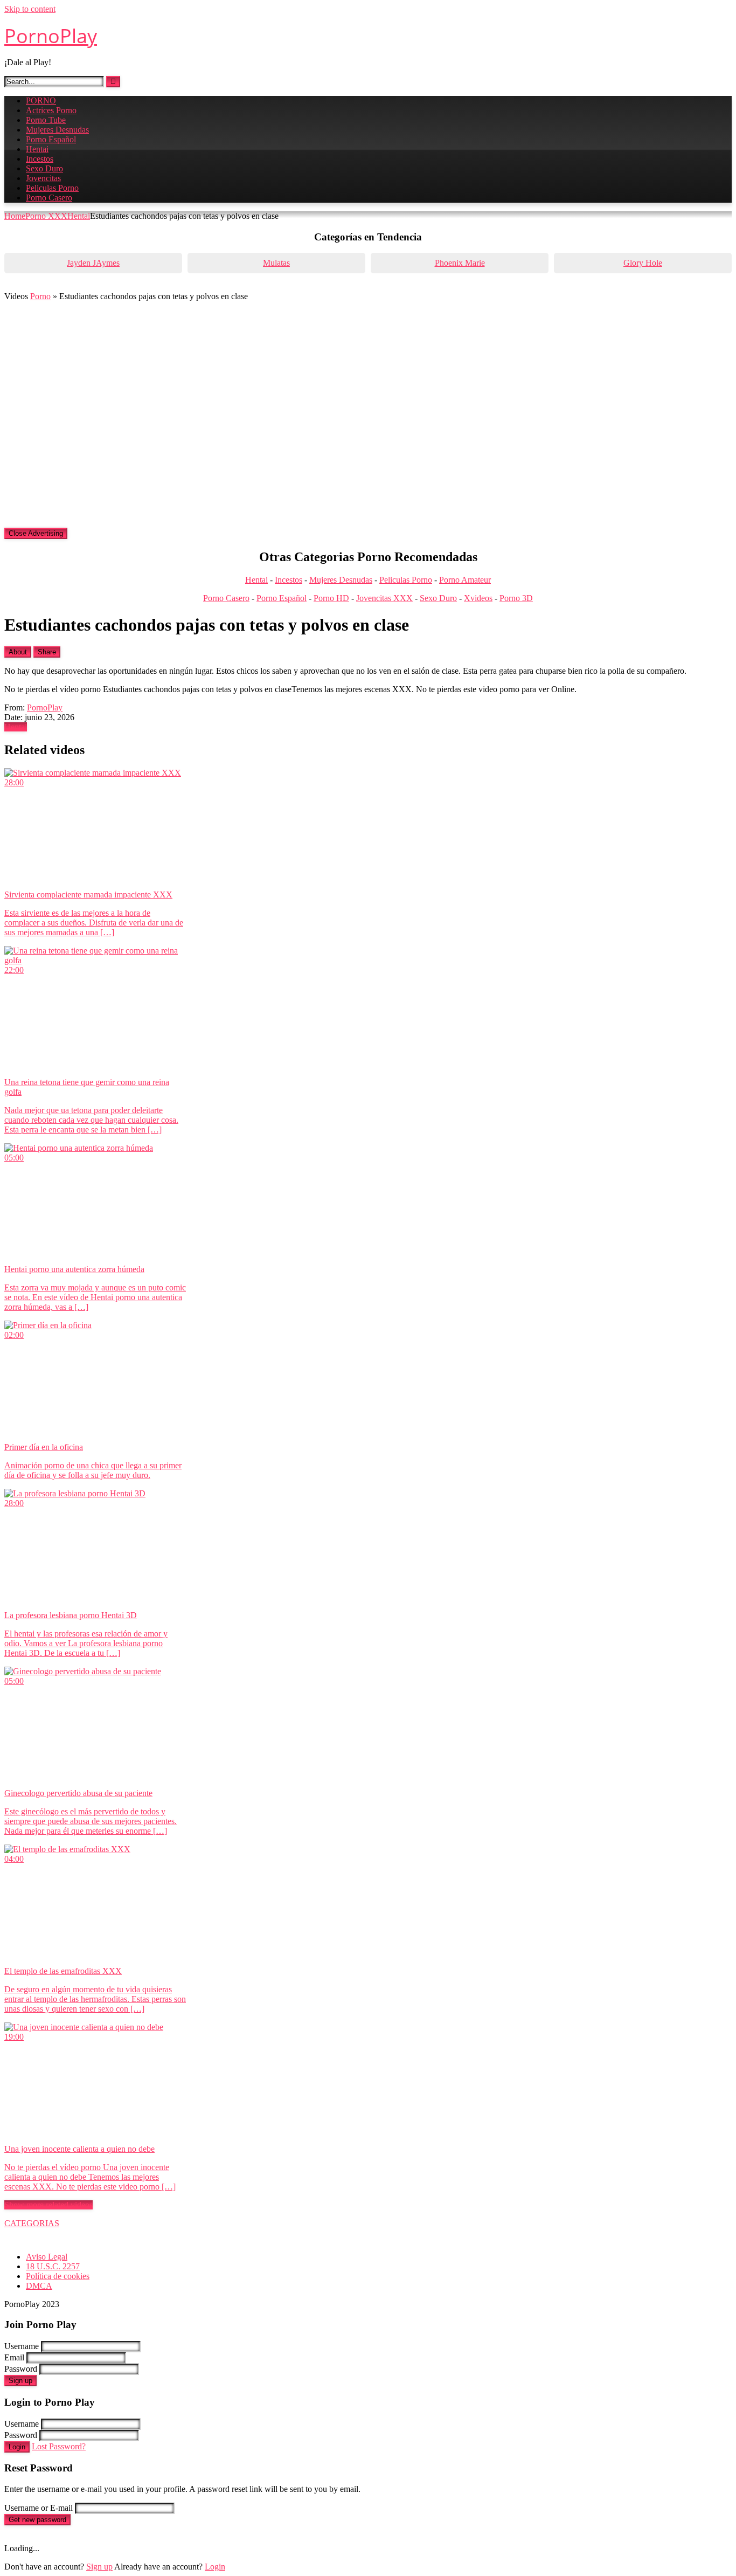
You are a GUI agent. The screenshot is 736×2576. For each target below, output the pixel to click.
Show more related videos (48, 2205)
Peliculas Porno (52, 188)
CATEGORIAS (32, 2223)
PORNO (41, 101)
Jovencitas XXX (384, 598)
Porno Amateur (465, 580)
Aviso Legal (47, 2257)
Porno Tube (46, 120)
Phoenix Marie (460, 263)
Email (14, 2357)
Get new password (37, 2520)
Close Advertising (36, 533)
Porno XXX (46, 216)
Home (15, 216)
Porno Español (51, 139)
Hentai (37, 149)
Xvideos (478, 598)
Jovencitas (43, 178)
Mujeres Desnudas (57, 130)
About (18, 652)
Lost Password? (59, 2446)
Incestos (40, 159)
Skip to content (30, 9)
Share (47, 652)
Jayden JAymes (93, 263)
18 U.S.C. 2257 (53, 2266)
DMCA (39, 2286)
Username (22, 2346)
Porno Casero (49, 198)
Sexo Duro (44, 168)
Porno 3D (516, 598)
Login (17, 2447)
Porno (40, 296)
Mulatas (276, 263)
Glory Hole (643, 263)
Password (21, 2369)
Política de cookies (58, 2276)
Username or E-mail (39, 2508)
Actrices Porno (51, 110)
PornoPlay (51, 36)
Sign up (20, 2381)
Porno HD (331, 598)
